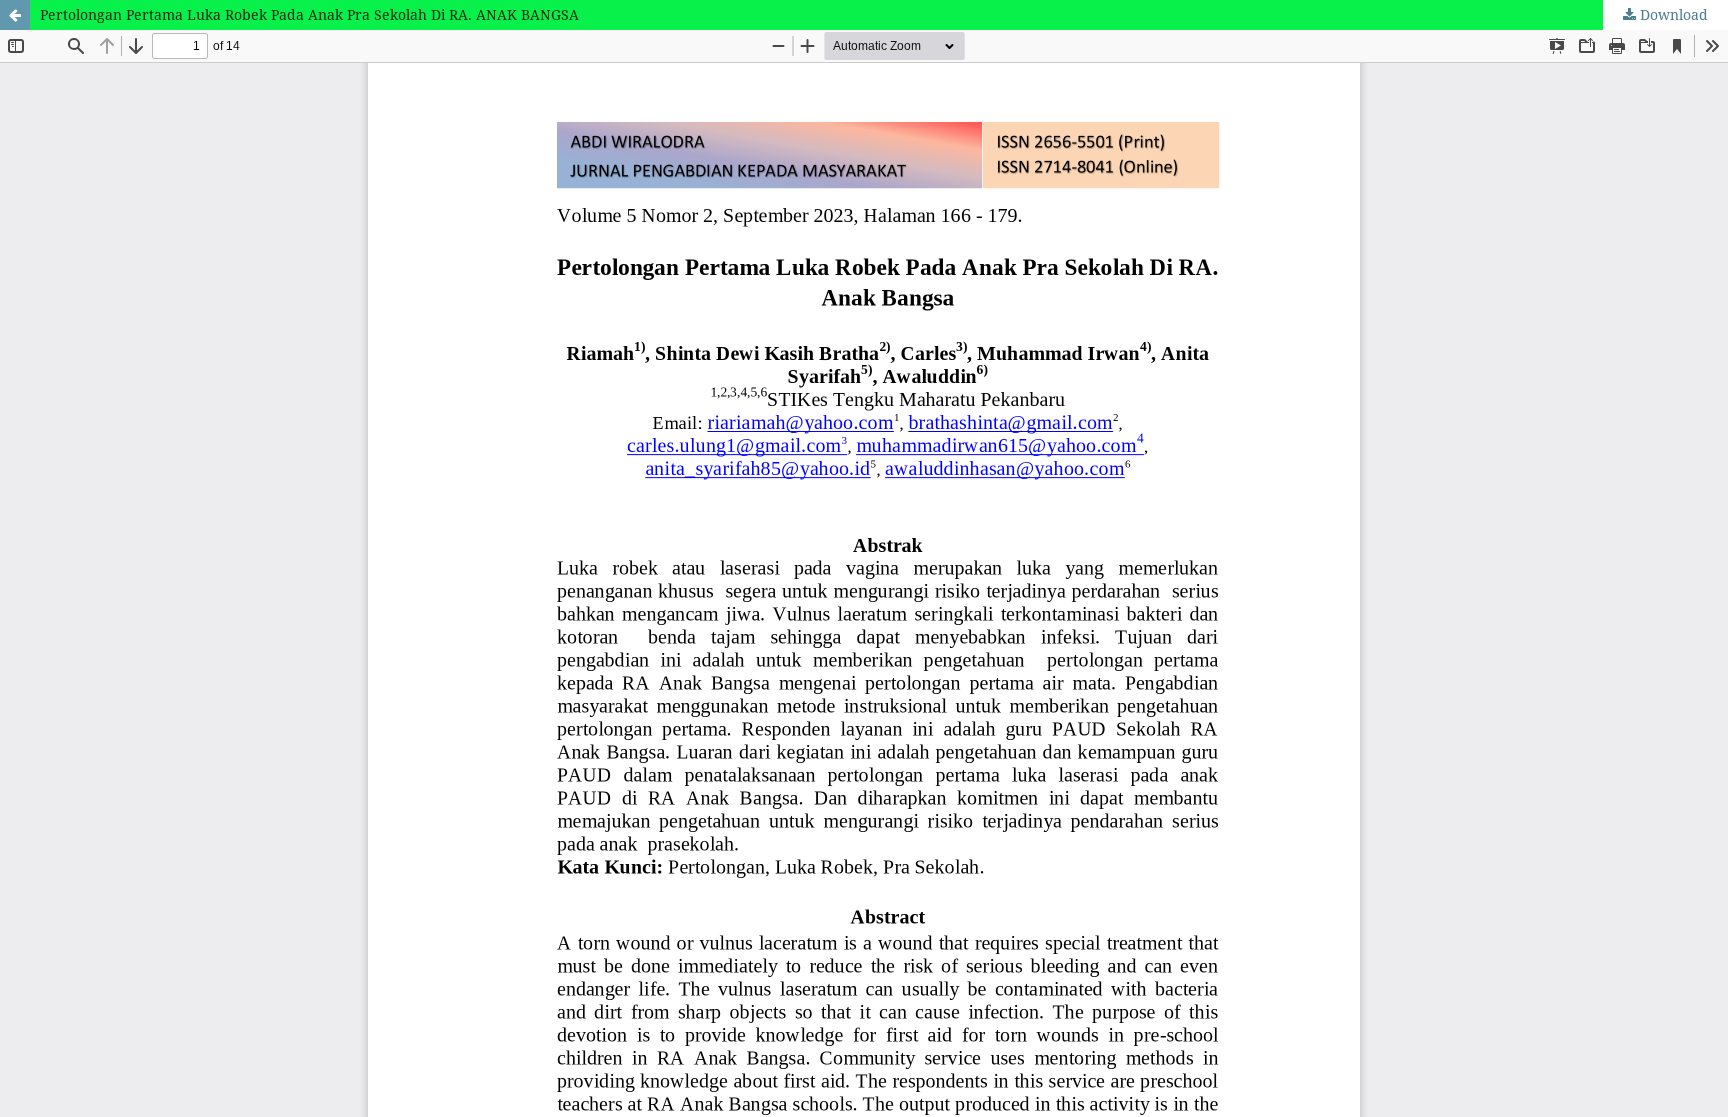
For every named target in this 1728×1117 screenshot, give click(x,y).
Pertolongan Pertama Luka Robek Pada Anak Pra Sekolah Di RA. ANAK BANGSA (309, 14)
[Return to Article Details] (15, 15)
